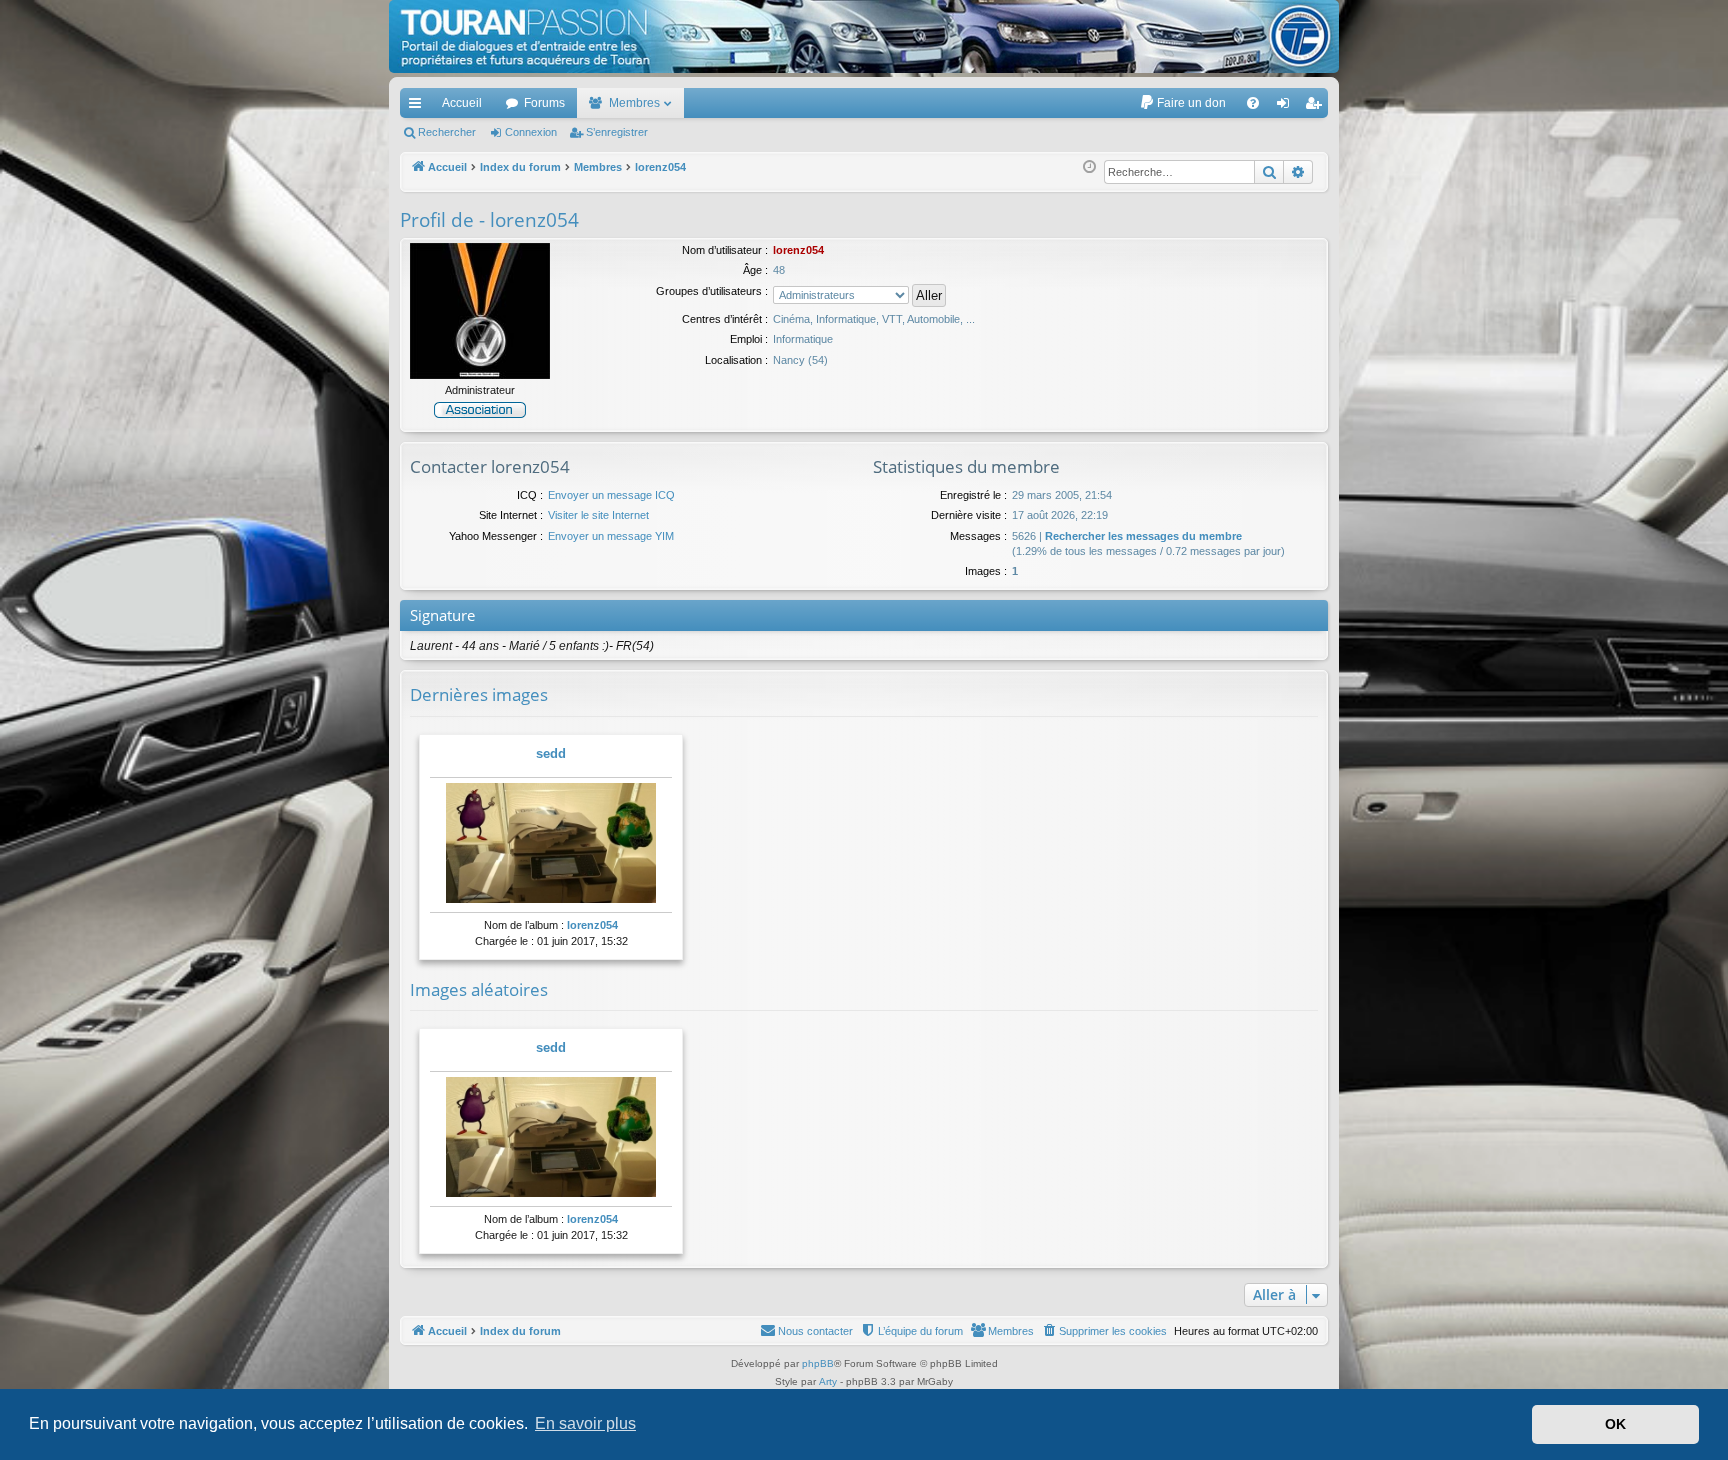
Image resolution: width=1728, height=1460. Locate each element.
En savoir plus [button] (585, 1423)
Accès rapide (419, 107)
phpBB (818, 1363)
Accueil (462, 103)
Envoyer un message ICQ (611, 495)
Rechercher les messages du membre (1143, 536)
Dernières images (479, 694)
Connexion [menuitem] (1287, 107)
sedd (551, 753)
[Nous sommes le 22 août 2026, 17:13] (1089, 167)
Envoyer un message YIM (611, 536)
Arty (828, 1381)
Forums (544, 103)
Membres (634, 103)
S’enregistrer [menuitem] (1317, 107)
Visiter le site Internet (598, 515)
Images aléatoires (479, 989)
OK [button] (1615, 1424)
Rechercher (447, 132)
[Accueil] (864, 36)
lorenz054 (592, 925)
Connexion (531, 132)
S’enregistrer (617, 132)
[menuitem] (1182, 103)
